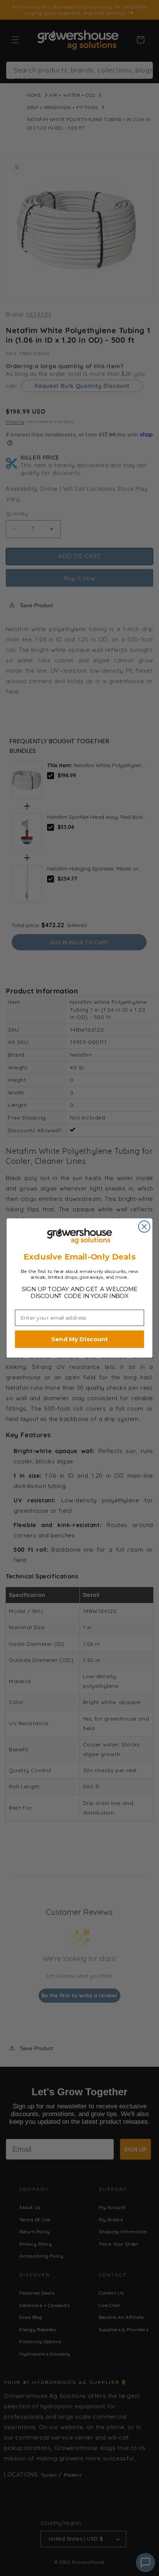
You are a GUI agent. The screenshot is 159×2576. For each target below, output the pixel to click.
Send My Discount (79, 1339)
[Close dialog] (144, 1227)
